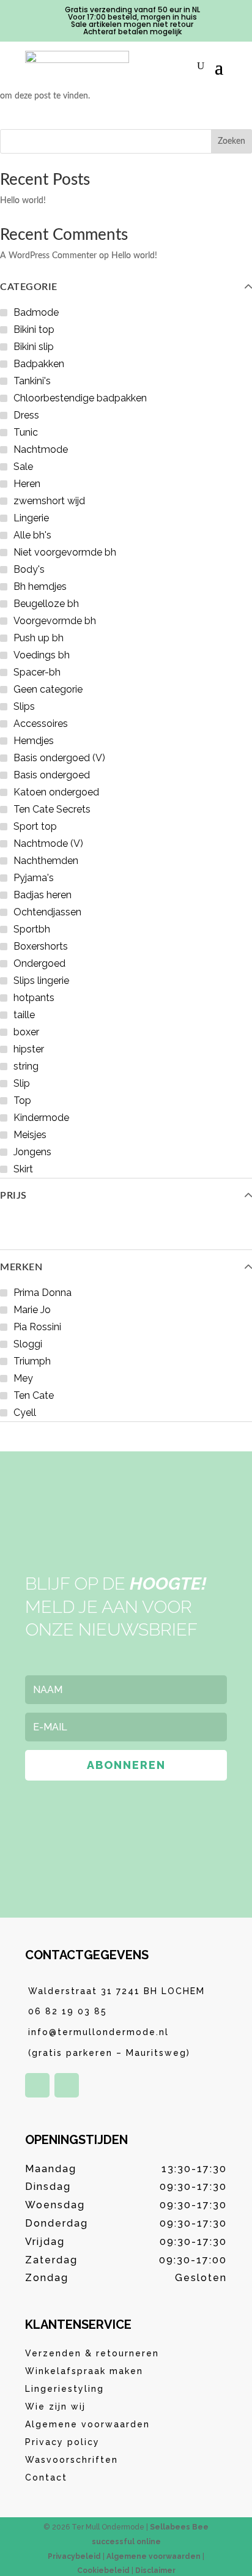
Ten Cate (34, 1395)
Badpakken (39, 364)
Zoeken (232, 141)
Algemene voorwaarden (87, 2424)
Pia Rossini (37, 1327)
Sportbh (32, 929)
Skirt (23, 1169)
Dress (26, 415)
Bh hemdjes (40, 586)
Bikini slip (34, 347)
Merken (21, 1267)
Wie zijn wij (55, 2407)
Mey (23, 1378)
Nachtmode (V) (48, 843)
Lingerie (31, 518)
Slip (22, 1083)
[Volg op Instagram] (67, 2085)
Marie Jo (32, 1310)
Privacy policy (62, 2442)
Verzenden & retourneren (92, 2353)
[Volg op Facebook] (37, 2085)
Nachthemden (46, 861)
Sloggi (28, 1344)
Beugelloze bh (46, 604)
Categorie (29, 287)
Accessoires (41, 724)
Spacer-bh (37, 672)
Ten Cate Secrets (52, 809)
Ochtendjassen (47, 912)
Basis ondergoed (52, 775)
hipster (29, 1049)
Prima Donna (43, 1293)
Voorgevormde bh (55, 621)
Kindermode (41, 1118)
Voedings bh (42, 655)
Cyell (25, 1413)
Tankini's (32, 381)
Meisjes (30, 1135)
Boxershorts (41, 946)
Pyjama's (34, 878)
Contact (46, 2477)
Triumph (32, 1361)
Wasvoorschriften (72, 2460)
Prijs (13, 1196)
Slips (24, 706)
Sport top (35, 826)
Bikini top (34, 329)
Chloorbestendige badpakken (80, 398)
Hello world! (23, 201)
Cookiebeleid (103, 2570)
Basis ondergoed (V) (59, 758)
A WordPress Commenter (48, 256)
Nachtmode (41, 449)
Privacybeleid (74, 2556)
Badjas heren (43, 895)
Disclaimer (155, 2570)
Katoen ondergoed (56, 792)
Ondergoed (39, 963)
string (26, 1066)
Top (22, 1100)
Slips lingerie (41, 981)
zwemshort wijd (49, 501)
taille (24, 1015)
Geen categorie (48, 689)
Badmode (36, 312)
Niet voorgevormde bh (65, 552)
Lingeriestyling (65, 2389)
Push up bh (39, 638)
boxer (26, 1032)
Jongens (32, 1152)
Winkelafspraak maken (84, 2371)
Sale (23, 467)
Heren (27, 484)
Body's (29, 569)
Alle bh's (32, 535)
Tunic (26, 432)
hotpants (34, 998)
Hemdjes (34, 741)
